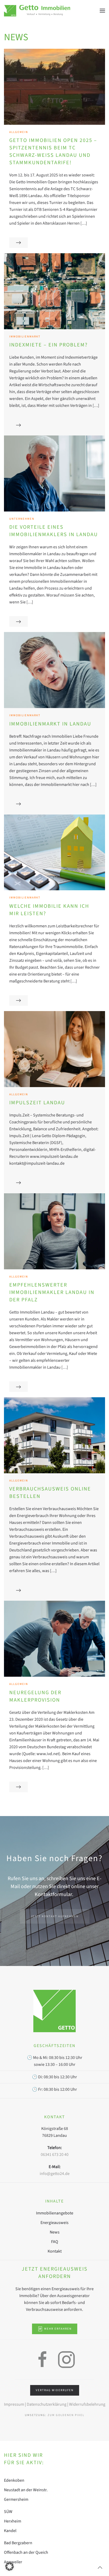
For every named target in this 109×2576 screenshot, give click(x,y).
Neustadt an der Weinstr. (26, 2490)
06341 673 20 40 (55, 2155)
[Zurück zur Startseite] (37, 11)
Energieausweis (54, 2223)
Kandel (10, 2531)
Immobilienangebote (55, 2213)
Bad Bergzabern (18, 2543)
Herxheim (13, 2521)
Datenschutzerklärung (46, 2404)
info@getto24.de (55, 2174)
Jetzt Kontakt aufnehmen (55, 1916)
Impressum (14, 2404)
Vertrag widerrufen (55, 2390)
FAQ (55, 2242)
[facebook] (43, 2359)
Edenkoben (14, 2480)
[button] (102, 11)
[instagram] (66, 2359)
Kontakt (55, 2251)
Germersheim (16, 2499)
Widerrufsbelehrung (87, 2404)
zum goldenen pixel (66, 2415)
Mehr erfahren (58, 2329)
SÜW (8, 2512)
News (55, 2232)
